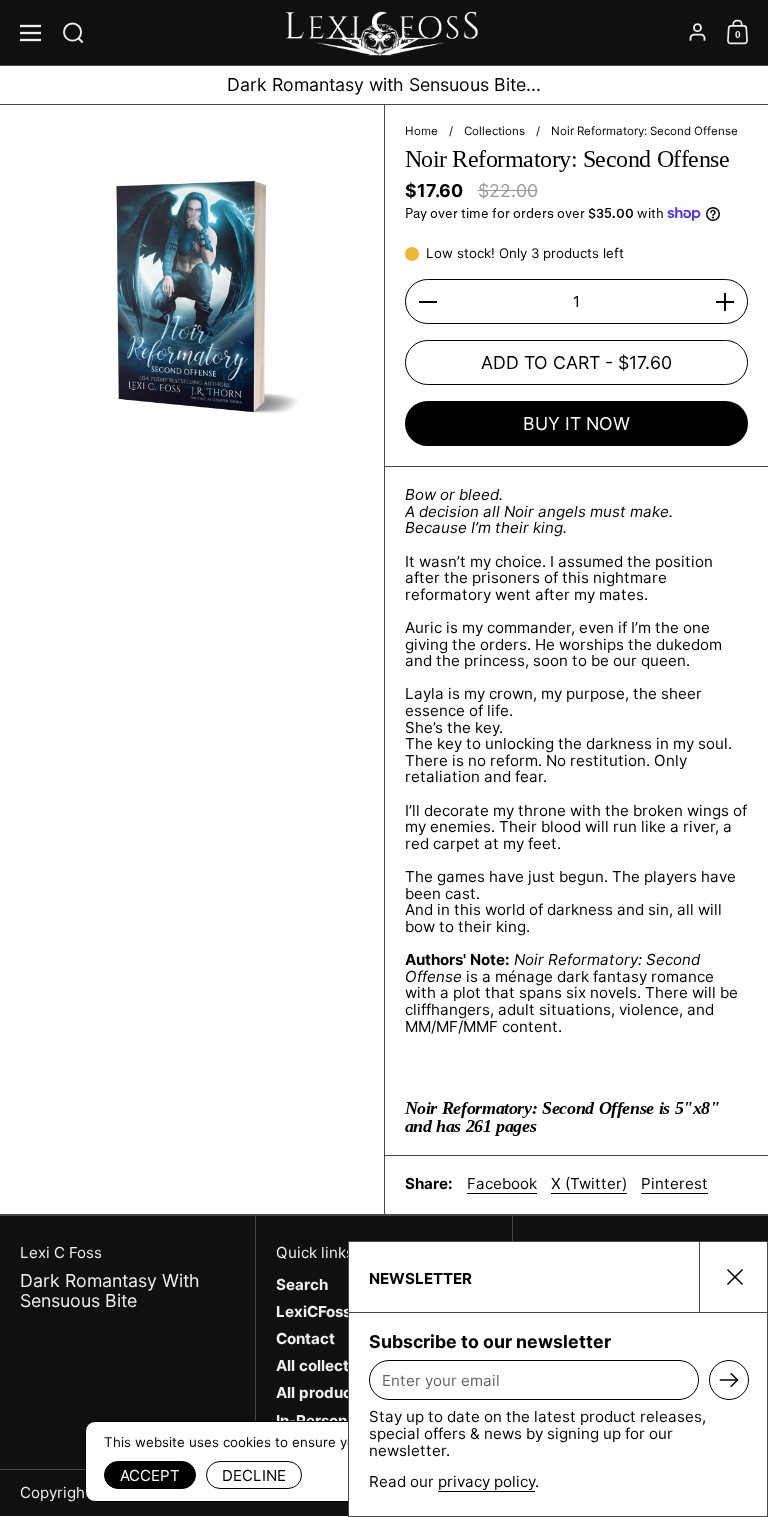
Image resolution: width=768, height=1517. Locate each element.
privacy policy (486, 1481)
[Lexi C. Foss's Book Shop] (384, 33)
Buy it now (576, 423)
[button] (77, 32)
